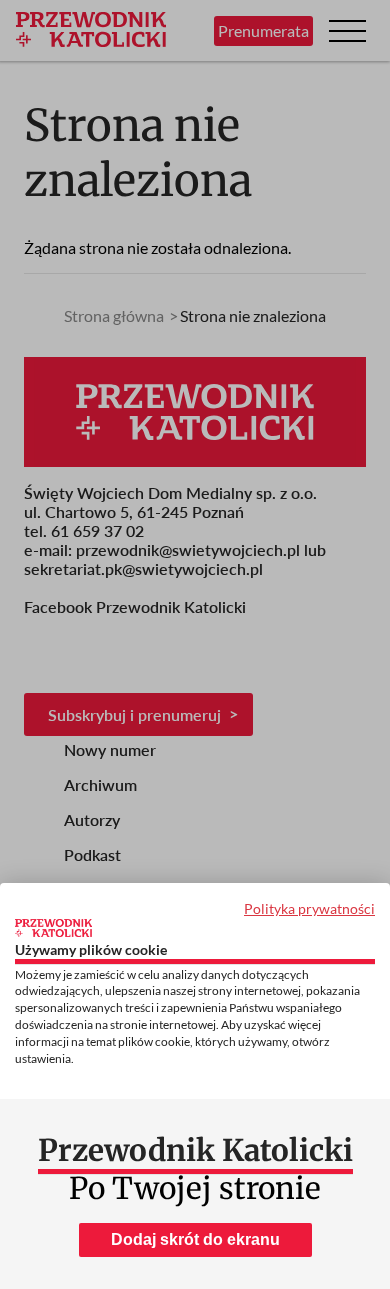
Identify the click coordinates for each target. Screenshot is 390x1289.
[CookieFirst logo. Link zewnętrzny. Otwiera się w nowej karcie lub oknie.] (53, 928)
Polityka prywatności (309, 908)
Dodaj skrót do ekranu (195, 1239)
